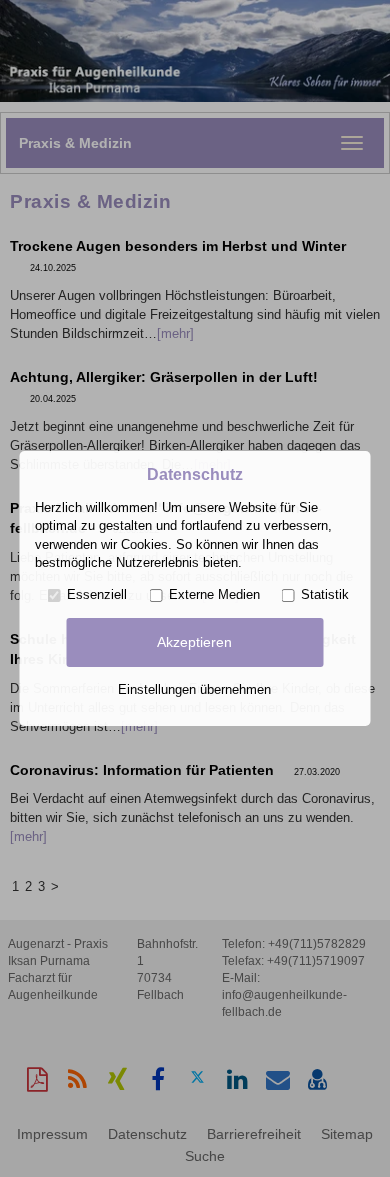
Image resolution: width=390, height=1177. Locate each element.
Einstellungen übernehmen (194, 689)
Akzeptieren (194, 642)
